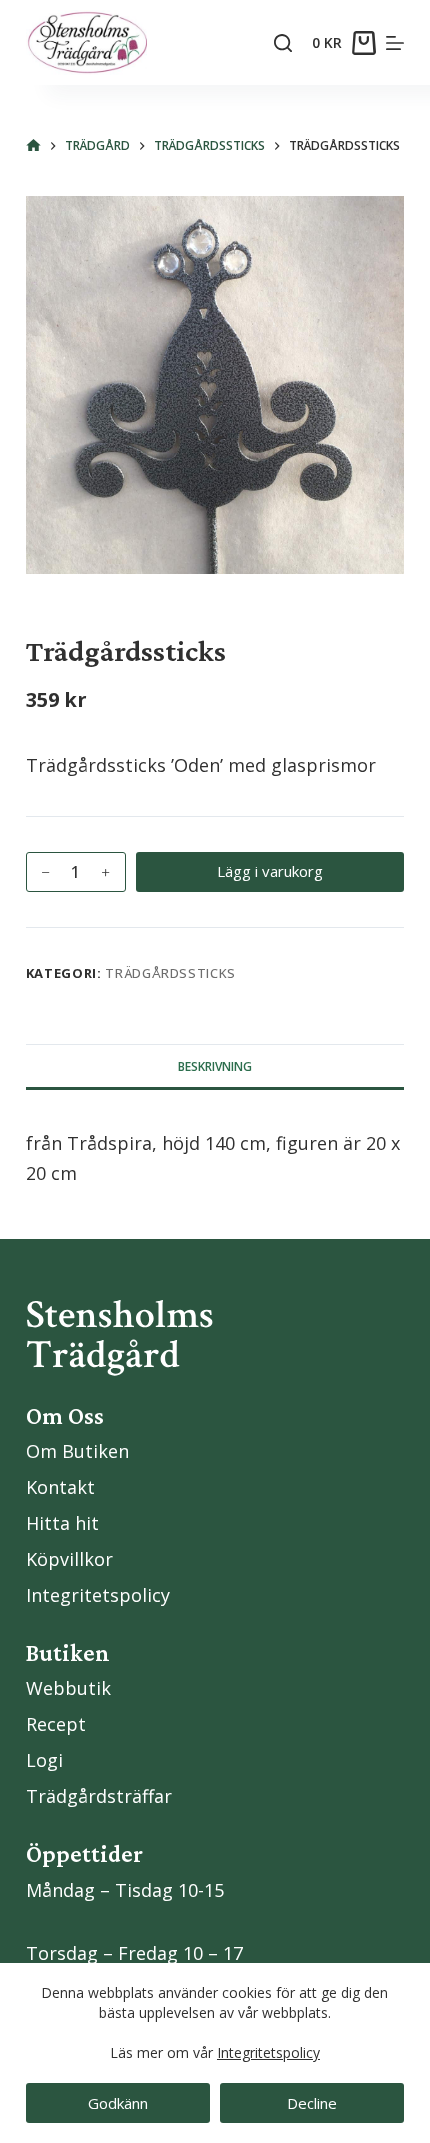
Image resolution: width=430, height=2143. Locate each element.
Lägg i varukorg (270, 871)
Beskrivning (215, 1066)
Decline (312, 2103)
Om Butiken (77, 1451)
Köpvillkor (69, 1559)
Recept (56, 1724)
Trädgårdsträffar (99, 1796)
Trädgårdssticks (170, 973)
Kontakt (60, 1487)
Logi (44, 1760)
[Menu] (395, 43)
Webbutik (68, 1688)
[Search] (283, 43)
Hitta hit (62, 1523)
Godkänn (118, 2103)
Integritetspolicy (268, 2052)
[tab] (215, 1066)
